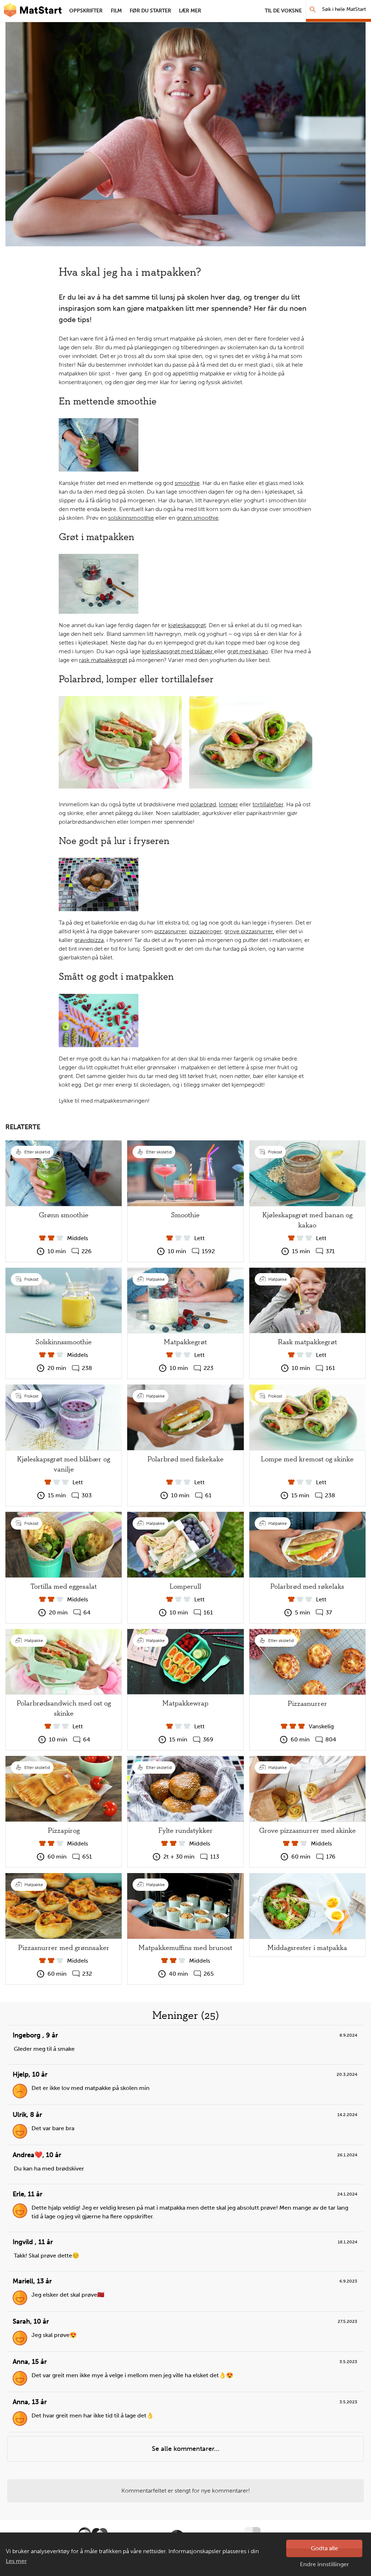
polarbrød (203, 804)
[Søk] (313, 9)
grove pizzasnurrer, (249, 931)
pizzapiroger (205, 931)
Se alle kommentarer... (186, 2449)
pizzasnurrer (170, 931)
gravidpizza (89, 940)
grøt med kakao (248, 651)
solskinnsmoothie (131, 518)
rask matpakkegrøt (103, 660)
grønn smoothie (197, 518)
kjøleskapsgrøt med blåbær (178, 651)
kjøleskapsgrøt (187, 625)
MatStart (33, 11)
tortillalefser (268, 804)
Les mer (16, 2561)
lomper (228, 804)
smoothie (187, 483)
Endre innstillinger (324, 2564)
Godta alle (324, 2548)
